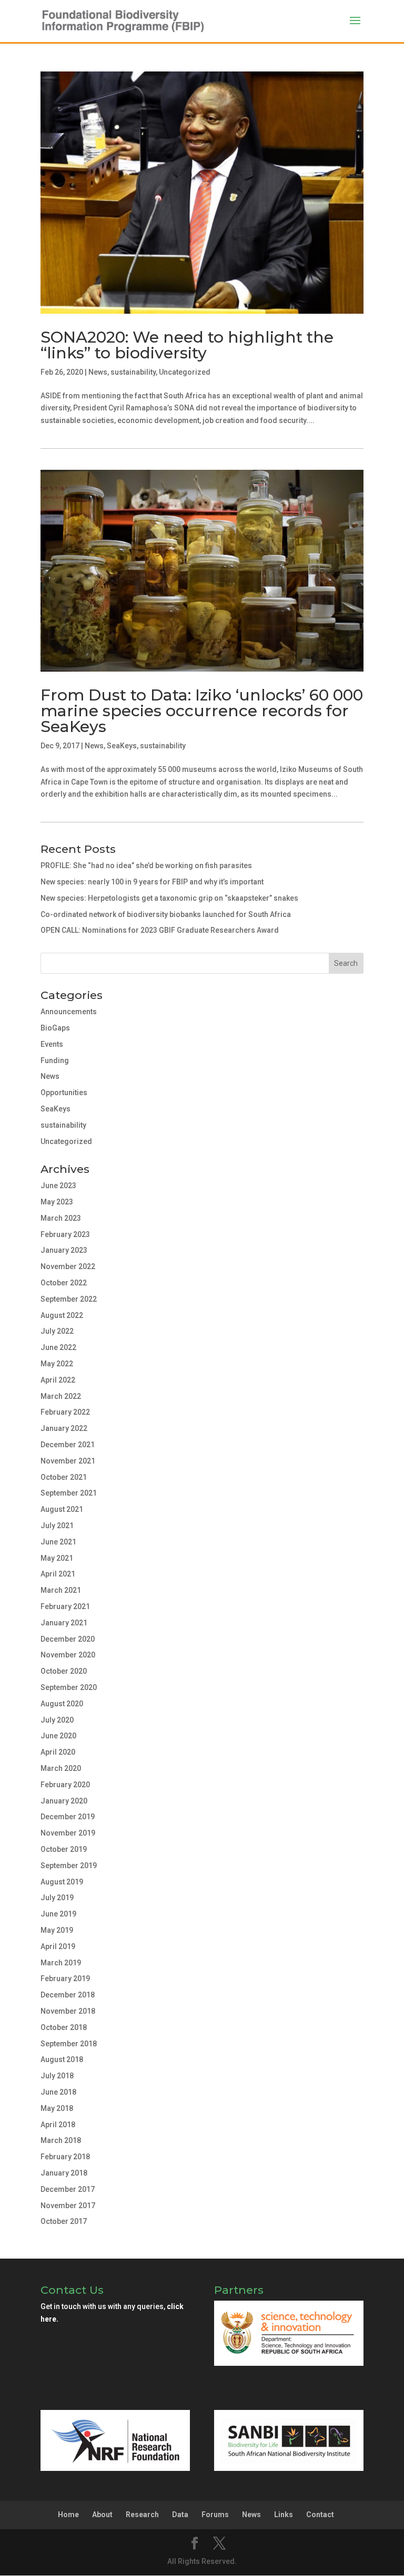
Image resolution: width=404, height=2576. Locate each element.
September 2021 (69, 1493)
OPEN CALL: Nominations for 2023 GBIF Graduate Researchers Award (160, 930)
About (102, 2515)
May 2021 (57, 1558)
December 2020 (68, 1639)
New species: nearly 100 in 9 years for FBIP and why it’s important (152, 882)
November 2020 (68, 1655)
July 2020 (57, 1720)
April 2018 (58, 2125)
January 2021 (64, 1623)
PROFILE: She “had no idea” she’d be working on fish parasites (146, 865)
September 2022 (69, 1299)
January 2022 (64, 1428)
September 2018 (69, 2044)
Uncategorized (185, 372)
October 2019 (64, 1849)
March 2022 (61, 1396)
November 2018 (68, 2011)
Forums (215, 2515)
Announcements (69, 1012)
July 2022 (57, 1331)
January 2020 (64, 1801)
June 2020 (58, 1736)
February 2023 (65, 1234)
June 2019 (58, 1914)
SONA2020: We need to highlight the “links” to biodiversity (187, 345)
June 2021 (58, 1542)
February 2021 (65, 1606)
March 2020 (61, 1768)
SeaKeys (122, 746)
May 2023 (57, 1202)
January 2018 (64, 2173)
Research (142, 2515)
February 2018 (65, 2157)
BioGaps (55, 1028)
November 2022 (68, 1266)
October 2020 (64, 1671)
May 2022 (57, 1364)
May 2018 (57, 2108)
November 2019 (68, 1833)
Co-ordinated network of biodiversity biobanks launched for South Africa (166, 914)
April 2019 (58, 1946)
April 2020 (58, 1752)
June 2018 (58, 2092)
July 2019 (57, 1898)
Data (180, 2515)
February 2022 (65, 1412)
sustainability (133, 372)
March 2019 (61, 1963)
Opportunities (64, 1093)
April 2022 (58, 1380)
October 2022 (64, 1283)
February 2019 (65, 1979)
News (98, 372)
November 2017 (68, 2206)
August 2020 (62, 1704)
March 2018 (61, 2140)
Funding (55, 1060)
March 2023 (61, 1218)
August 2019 (62, 1882)
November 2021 (68, 1461)
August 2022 (62, 1315)
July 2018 (57, 2076)
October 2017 (64, 2221)
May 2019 (57, 1930)
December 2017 (68, 2189)
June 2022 (58, 1347)
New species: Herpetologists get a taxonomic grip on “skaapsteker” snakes (169, 898)
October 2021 (64, 1477)
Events (52, 1044)
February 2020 (65, 1785)
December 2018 (68, 1995)
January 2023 (64, 1250)
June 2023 (58, 1186)
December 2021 (68, 1445)
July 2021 (57, 1526)
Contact (320, 2515)
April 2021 (58, 1574)
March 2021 (61, 1590)
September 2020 (69, 1687)
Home (68, 2515)
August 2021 (62, 1509)
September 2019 (69, 1866)
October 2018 (64, 2027)
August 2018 (62, 2059)
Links (284, 2515)
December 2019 (68, 1817)
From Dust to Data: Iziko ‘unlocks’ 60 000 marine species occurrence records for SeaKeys (202, 711)
